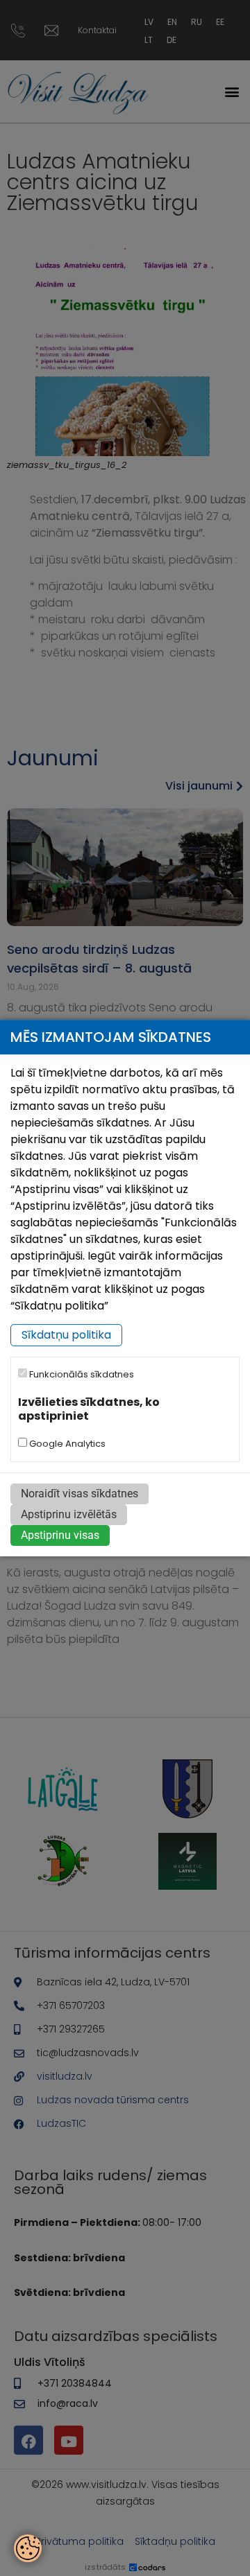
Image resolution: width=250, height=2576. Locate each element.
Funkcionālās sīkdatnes (81, 1375)
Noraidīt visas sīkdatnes (80, 1494)
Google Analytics (66, 1444)
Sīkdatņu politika (66, 1335)
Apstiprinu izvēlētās (69, 1514)
